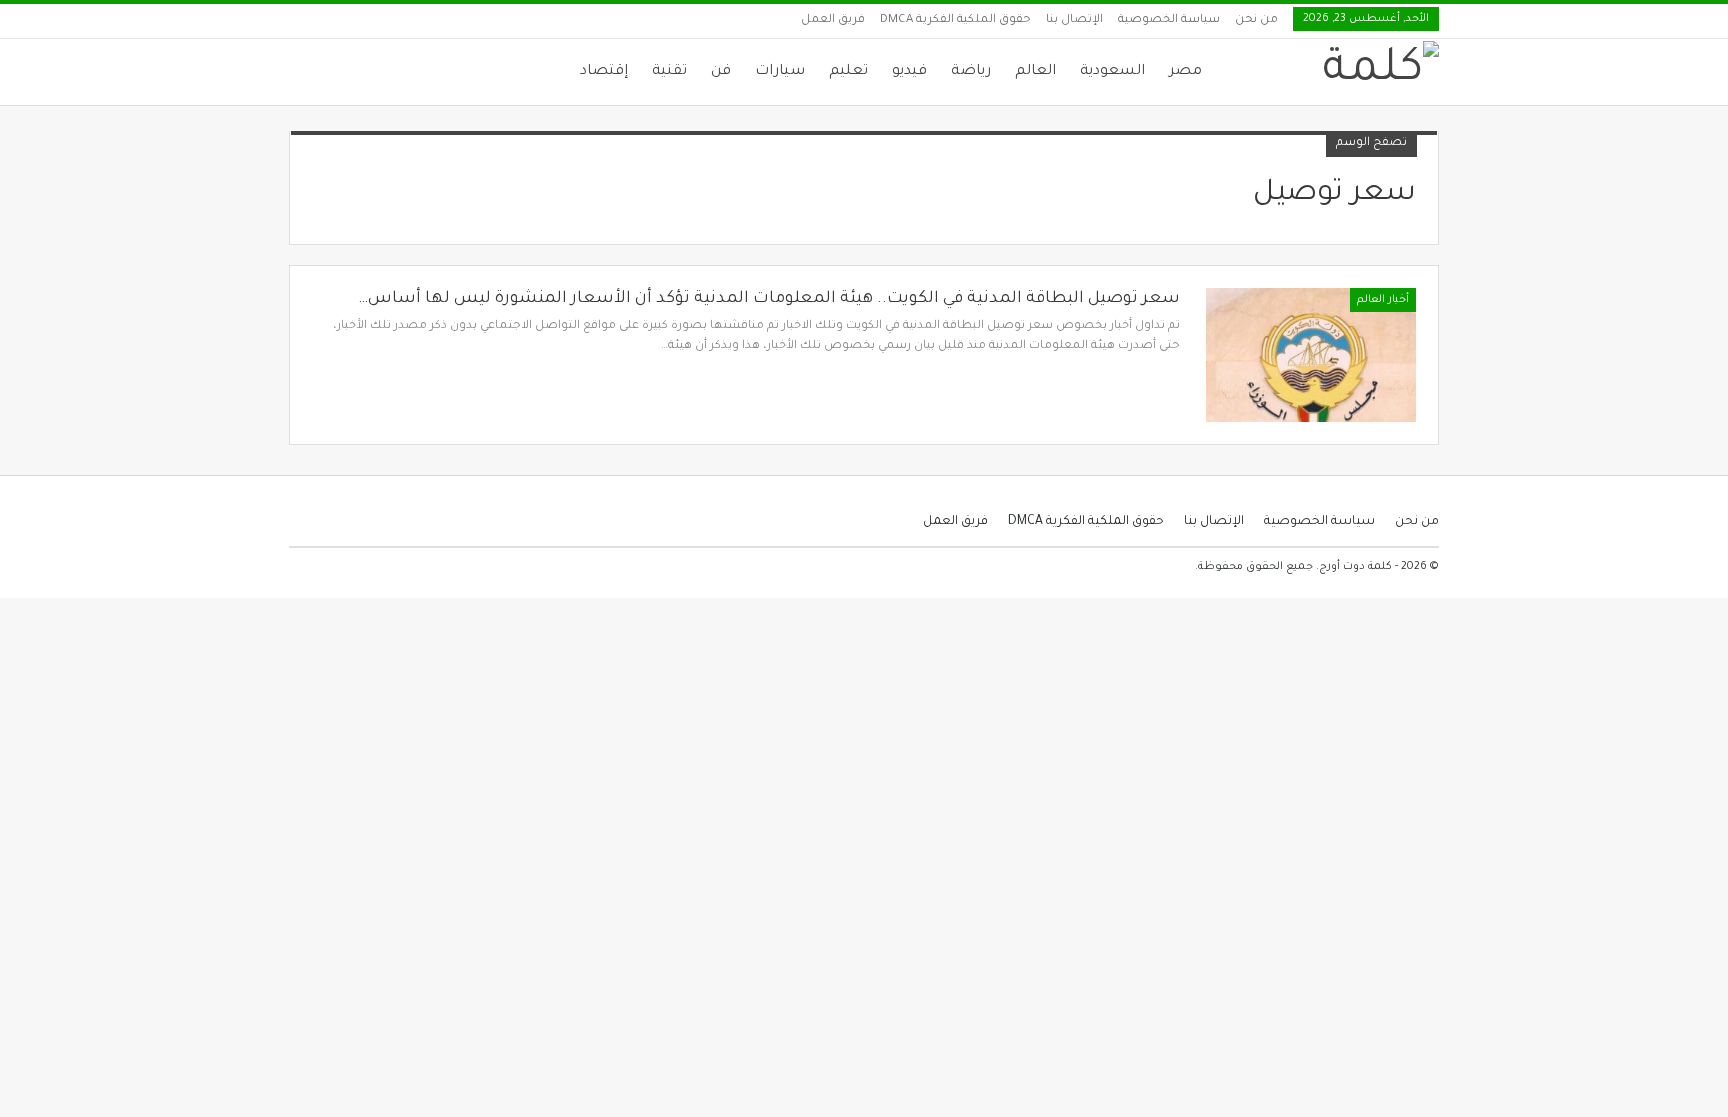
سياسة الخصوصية (1169, 20)
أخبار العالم (1383, 300)
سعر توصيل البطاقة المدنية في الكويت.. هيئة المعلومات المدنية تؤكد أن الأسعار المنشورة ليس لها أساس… (769, 299)
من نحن (1256, 20)
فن (721, 72)
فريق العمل (833, 20)
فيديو (909, 72)
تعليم (848, 72)
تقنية (669, 72)
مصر (1185, 72)
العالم (1035, 72)
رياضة (971, 72)
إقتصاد (604, 72)
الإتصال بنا (1074, 20)
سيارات (780, 72)
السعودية (1112, 72)
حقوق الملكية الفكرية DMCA (955, 20)
